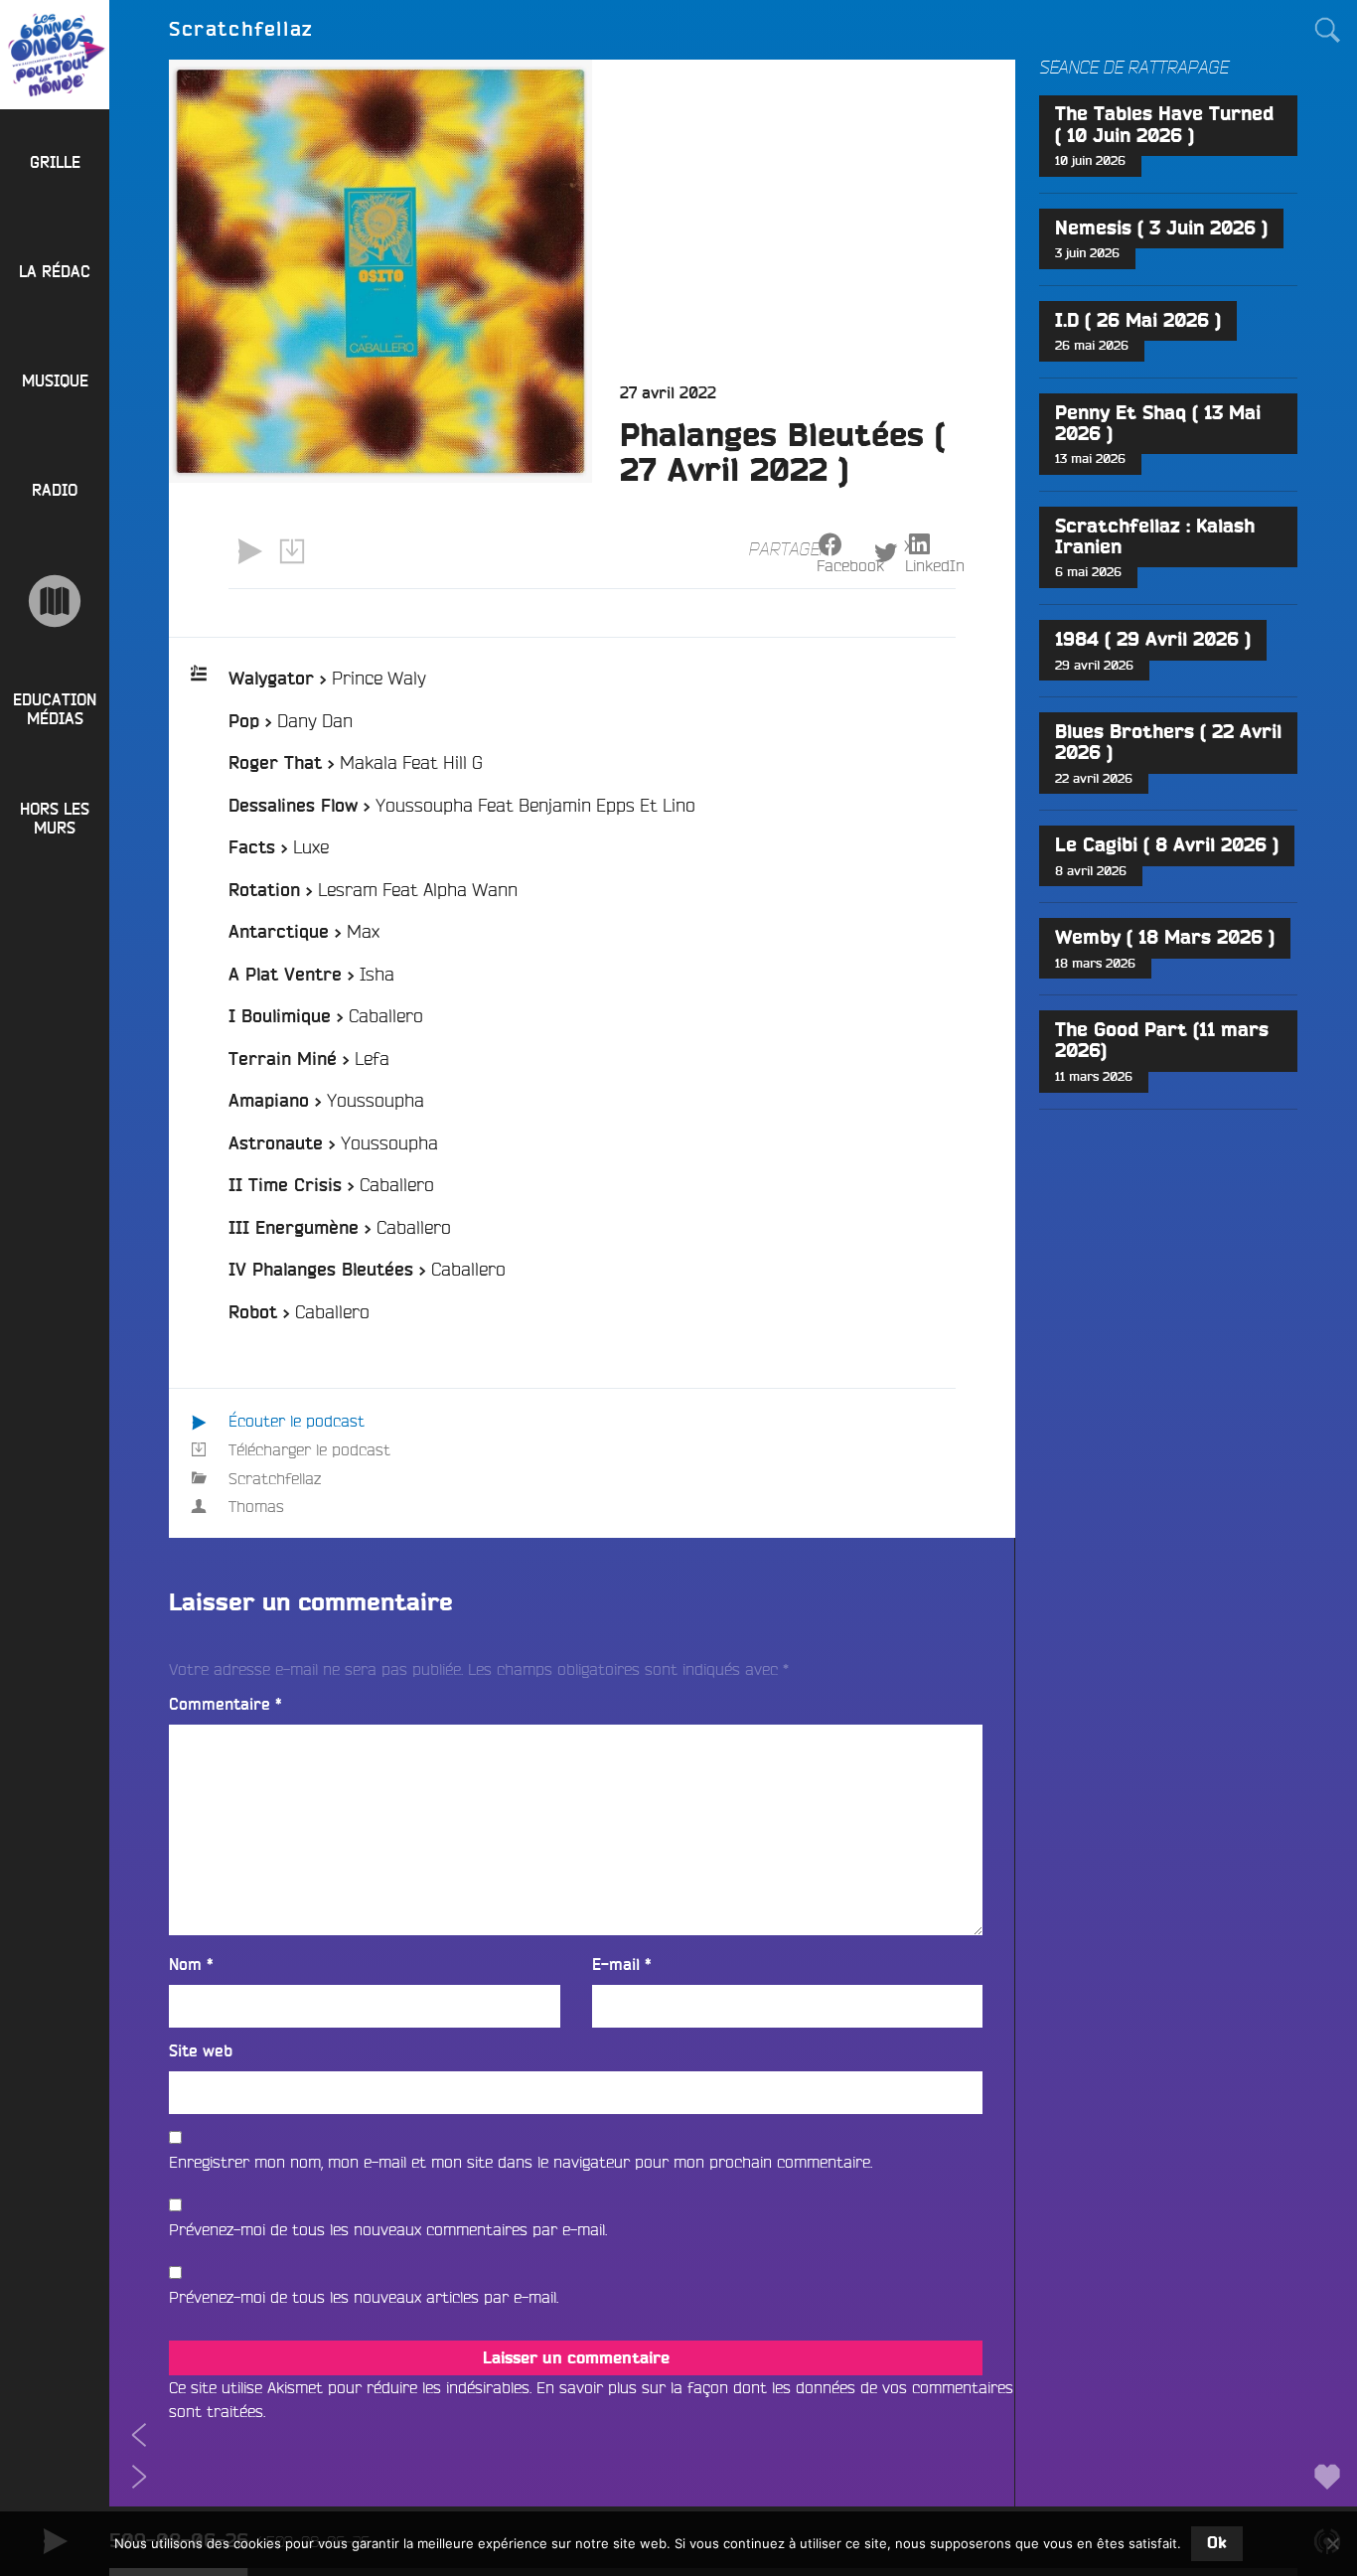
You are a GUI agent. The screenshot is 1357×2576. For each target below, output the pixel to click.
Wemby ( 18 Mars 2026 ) (1165, 938)
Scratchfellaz (275, 1478)
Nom (191, 1965)
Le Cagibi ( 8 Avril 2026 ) (1167, 846)
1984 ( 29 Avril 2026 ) (1153, 640)
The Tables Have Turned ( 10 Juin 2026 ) (1164, 125)
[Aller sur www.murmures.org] (55, 601)
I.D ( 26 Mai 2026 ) (1138, 321)
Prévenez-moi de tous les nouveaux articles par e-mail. (364, 2297)
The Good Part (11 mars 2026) (1162, 1041)
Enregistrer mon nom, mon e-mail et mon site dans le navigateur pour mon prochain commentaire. (521, 2162)
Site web (201, 2051)
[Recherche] (1327, 30)
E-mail (622, 1965)
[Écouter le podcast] (249, 551)
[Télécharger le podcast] (291, 551)
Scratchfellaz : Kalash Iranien (1155, 537)
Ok (1217, 2543)
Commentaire (226, 1705)
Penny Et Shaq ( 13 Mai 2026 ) (1158, 424)
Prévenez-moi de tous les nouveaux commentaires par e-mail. (388, 2229)
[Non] (1332, 2543)
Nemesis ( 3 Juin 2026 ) (1161, 229)
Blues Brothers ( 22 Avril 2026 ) (1168, 743)
